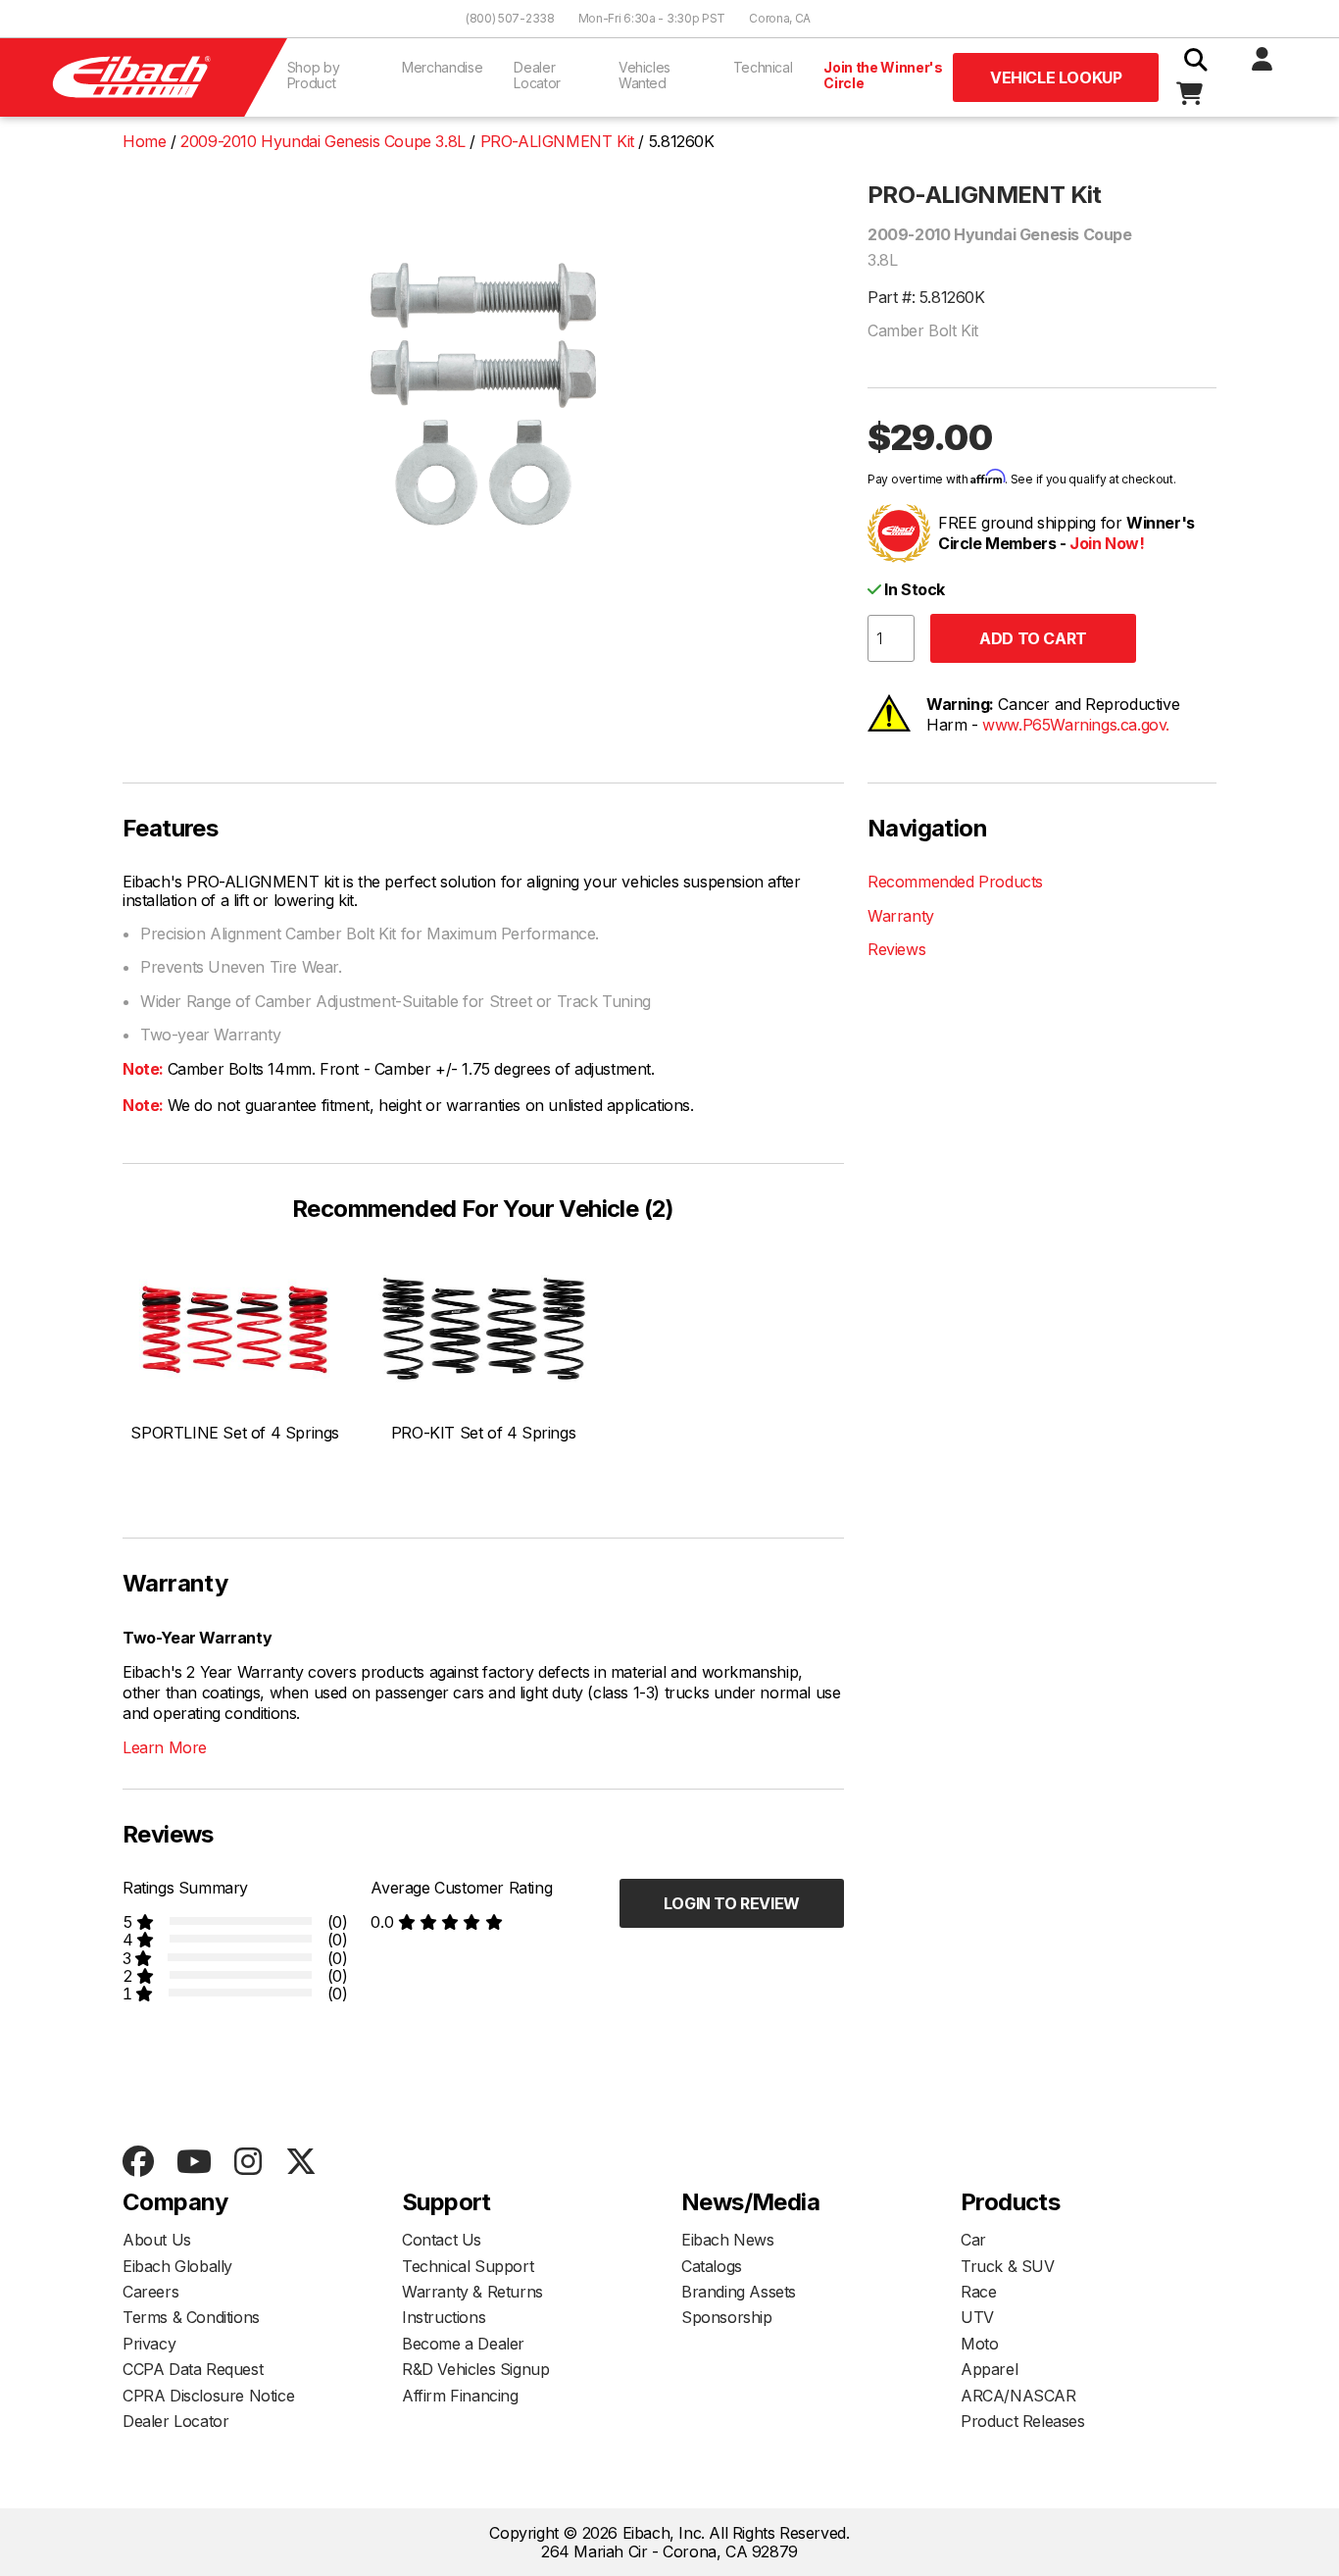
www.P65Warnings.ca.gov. (1076, 725)
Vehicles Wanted (645, 75)
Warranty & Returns (472, 2292)
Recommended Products (955, 882)
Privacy (149, 2344)
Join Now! (1107, 543)
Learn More (165, 1747)
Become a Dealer (463, 2344)
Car (973, 2240)
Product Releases (1023, 2421)
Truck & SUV (1008, 2266)
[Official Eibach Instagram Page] (248, 2163)
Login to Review (732, 1903)
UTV (977, 2317)
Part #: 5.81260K (926, 297)
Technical (763, 67)
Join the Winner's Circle (883, 75)
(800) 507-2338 (510, 18)
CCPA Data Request (193, 2369)
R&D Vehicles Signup (475, 2369)
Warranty (901, 916)
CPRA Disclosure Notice (208, 2396)
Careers (150, 2292)
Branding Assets (739, 2292)
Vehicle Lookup (1056, 77)
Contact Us (442, 2240)
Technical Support (468, 2266)
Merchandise (442, 67)
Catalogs (712, 2266)
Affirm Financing (460, 2396)
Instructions (444, 2317)
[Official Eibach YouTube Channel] (194, 2163)
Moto (979, 2344)
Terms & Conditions (191, 2317)
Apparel (989, 2369)
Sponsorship (727, 2317)
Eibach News (728, 2240)
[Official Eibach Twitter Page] (300, 2163)
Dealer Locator (537, 75)
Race (978, 2292)
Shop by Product (314, 75)
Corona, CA (780, 18)
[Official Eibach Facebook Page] (138, 2163)
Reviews (896, 949)
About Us (157, 2240)
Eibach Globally (177, 2266)
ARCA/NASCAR (1018, 2396)
